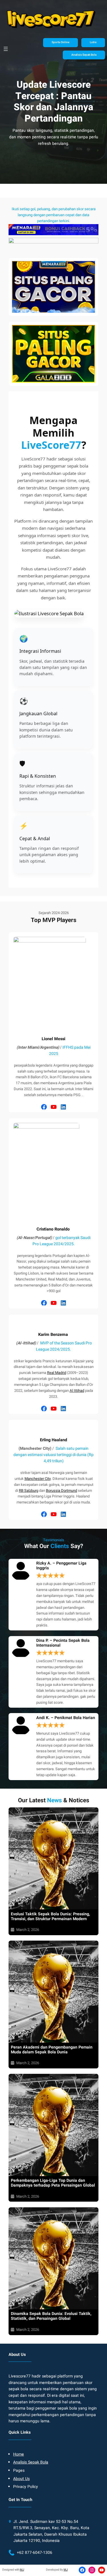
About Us (21, 2479)
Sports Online (60, 42)
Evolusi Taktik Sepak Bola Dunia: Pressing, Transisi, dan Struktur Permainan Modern (50, 1916)
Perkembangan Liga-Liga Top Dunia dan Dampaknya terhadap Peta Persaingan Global (53, 2183)
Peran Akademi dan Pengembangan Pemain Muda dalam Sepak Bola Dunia (52, 2050)
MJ (22, 2570)
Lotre (93, 42)
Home (19, 2454)
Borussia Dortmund (61, 1491)
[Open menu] (6, 49)
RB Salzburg (29, 1491)
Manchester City (38, 1479)
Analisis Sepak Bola (84, 55)
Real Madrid (57, 1373)
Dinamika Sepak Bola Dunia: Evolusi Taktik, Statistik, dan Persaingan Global (51, 2316)
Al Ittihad (77, 1391)
